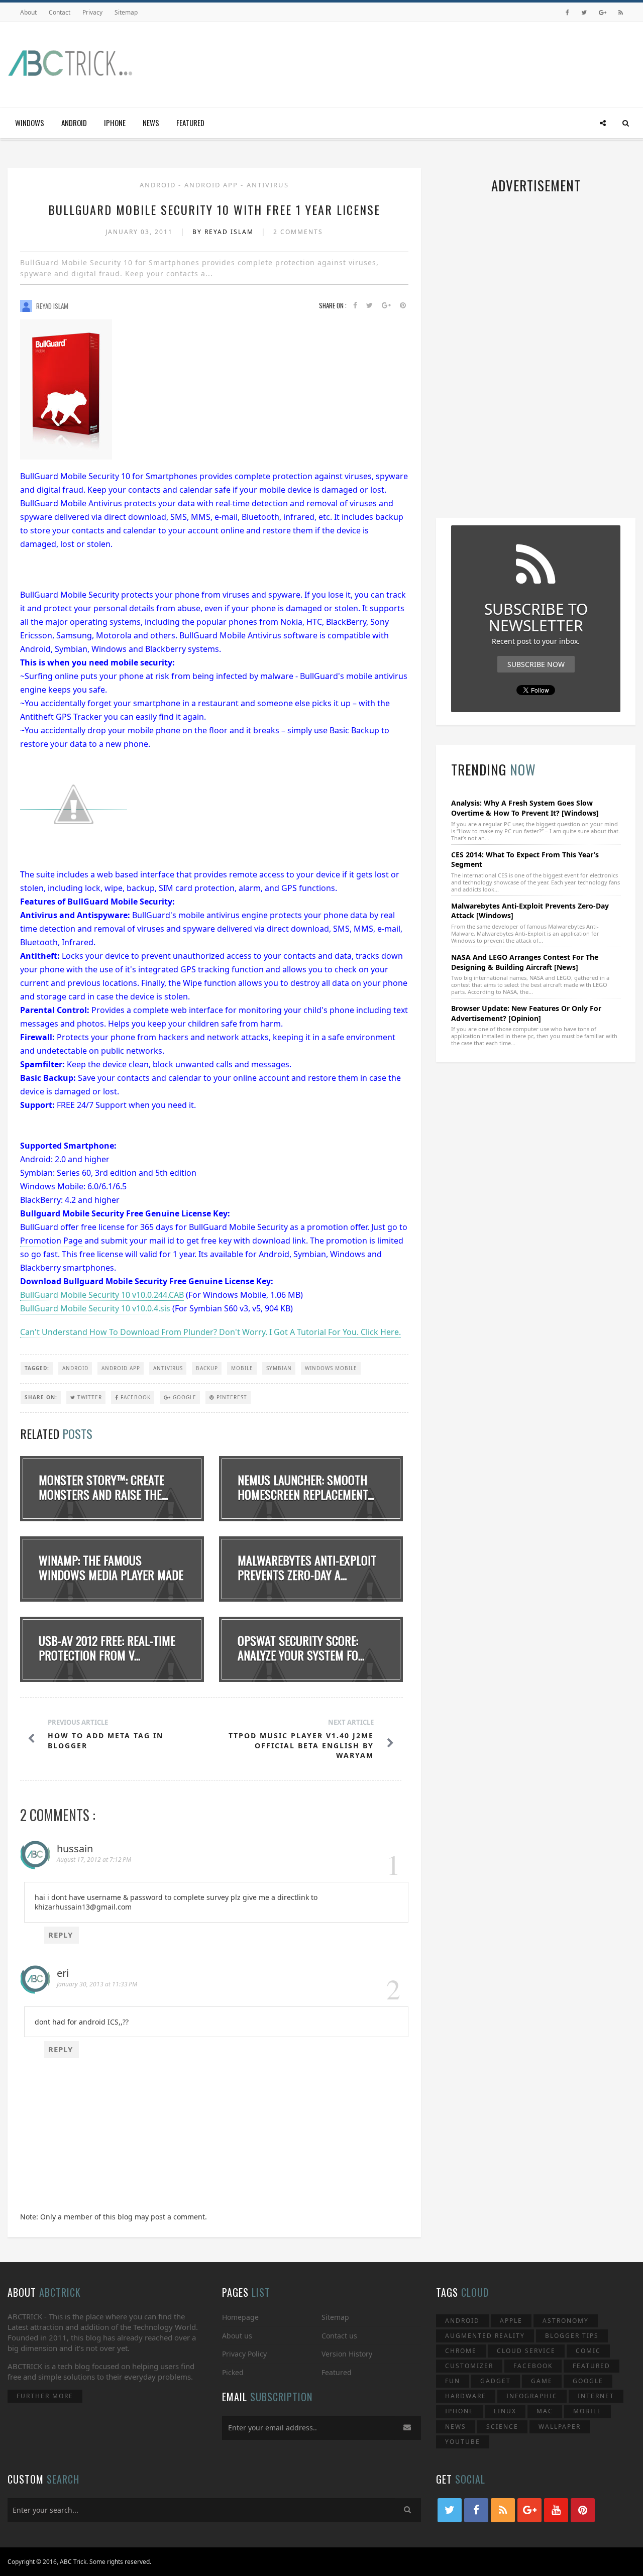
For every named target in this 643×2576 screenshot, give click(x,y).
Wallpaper (560, 2427)
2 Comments (298, 232)
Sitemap (126, 12)
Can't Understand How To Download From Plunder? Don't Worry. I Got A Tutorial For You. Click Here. (210, 1332)
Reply (61, 1935)
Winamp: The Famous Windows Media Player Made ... (111, 1575)
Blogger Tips (572, 2336)
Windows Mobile (331, 1368)
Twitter (89, 1397)
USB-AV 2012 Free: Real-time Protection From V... (107, 1648)
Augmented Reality (485, 2336)
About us (237, 2336)
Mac (545, 2411)
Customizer (469, 2366)
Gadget (496, 2381)
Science (502, 2427)
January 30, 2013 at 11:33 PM (97, 1984)
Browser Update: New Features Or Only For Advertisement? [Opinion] (526, 1013)
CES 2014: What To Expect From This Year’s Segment (525, 860)
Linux (505, 2411)
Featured (190, 123)
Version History (347, 2354)
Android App (212, 185)
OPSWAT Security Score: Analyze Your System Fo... (301, 1648)
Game (542, 2381)
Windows (30, 123)
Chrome (461, 2351)
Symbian (279, 1368)
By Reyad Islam (224, 232)
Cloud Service (526, 2351)
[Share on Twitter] (369, 306)
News (151, 123)
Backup (207, 1368)
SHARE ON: (41, 1397)
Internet (596, 2396)
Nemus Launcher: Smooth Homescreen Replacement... (306, 1487)
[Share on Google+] (386, 306)
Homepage (240, 2317)
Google (184, 1397)
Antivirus (268, 185)
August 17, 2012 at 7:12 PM (94, 1860)
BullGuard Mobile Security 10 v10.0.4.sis (95, 1308)
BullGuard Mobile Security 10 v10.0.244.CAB (102, 1295)
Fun (453, 2381)
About (28, 12)
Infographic (532, 2396)
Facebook (135, 1397)
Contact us (339, 2336)
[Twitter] (584, 12)
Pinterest (231, 1397)
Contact (60, 12)
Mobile (242, 1368)
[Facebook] (567, 12)
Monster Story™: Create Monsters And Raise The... (103, 1487)
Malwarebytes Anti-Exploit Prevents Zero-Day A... (307, 1567)
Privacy (92, 12)
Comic (588, 2351)
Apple (511, 2321)
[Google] (603, 12)
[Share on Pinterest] (403, 306)
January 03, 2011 (140, 232)
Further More (45, 2396)
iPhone (115, 123)
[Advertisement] (453, 62)
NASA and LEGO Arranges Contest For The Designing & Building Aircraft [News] (525, 962)
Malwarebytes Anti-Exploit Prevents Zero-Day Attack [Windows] (530, 911)
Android (74, 123)
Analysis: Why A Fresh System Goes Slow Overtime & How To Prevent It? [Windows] (525, 808)
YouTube (463, 2442)
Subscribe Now (536, 664)
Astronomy (566, 2321)
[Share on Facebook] (355, 306)
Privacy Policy (244, 2354)
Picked (233, 2372)
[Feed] (621, 12)
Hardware (466, 2396)
